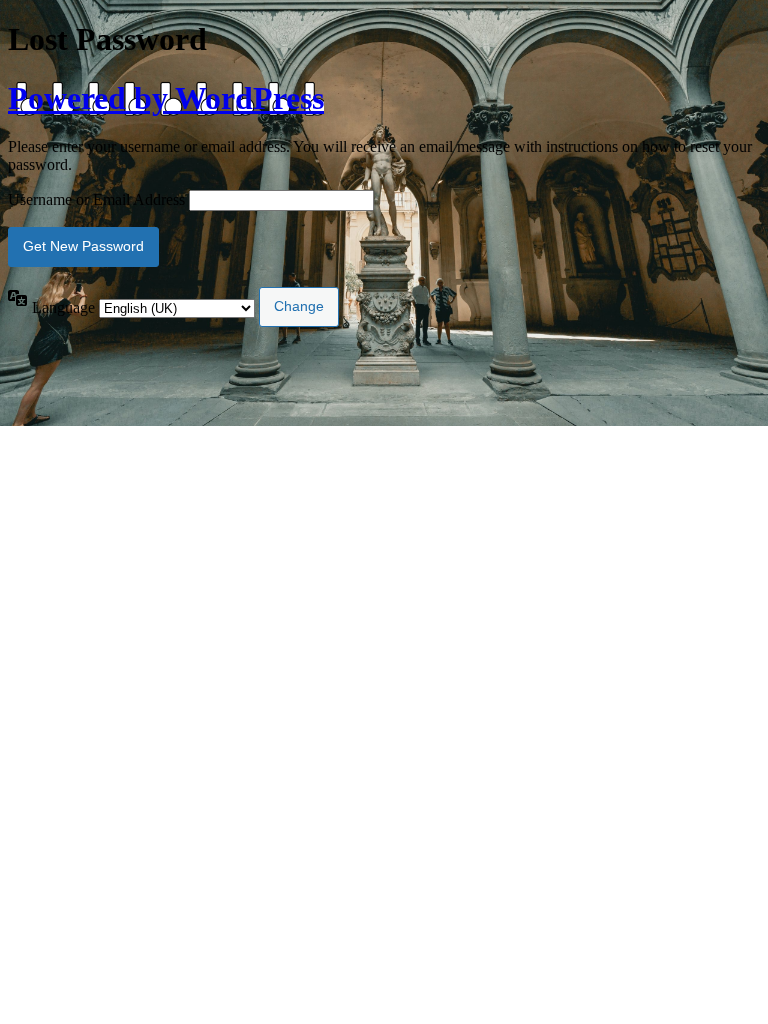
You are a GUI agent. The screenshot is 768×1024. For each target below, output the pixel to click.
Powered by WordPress (166, 98)
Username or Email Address (96, 199)
